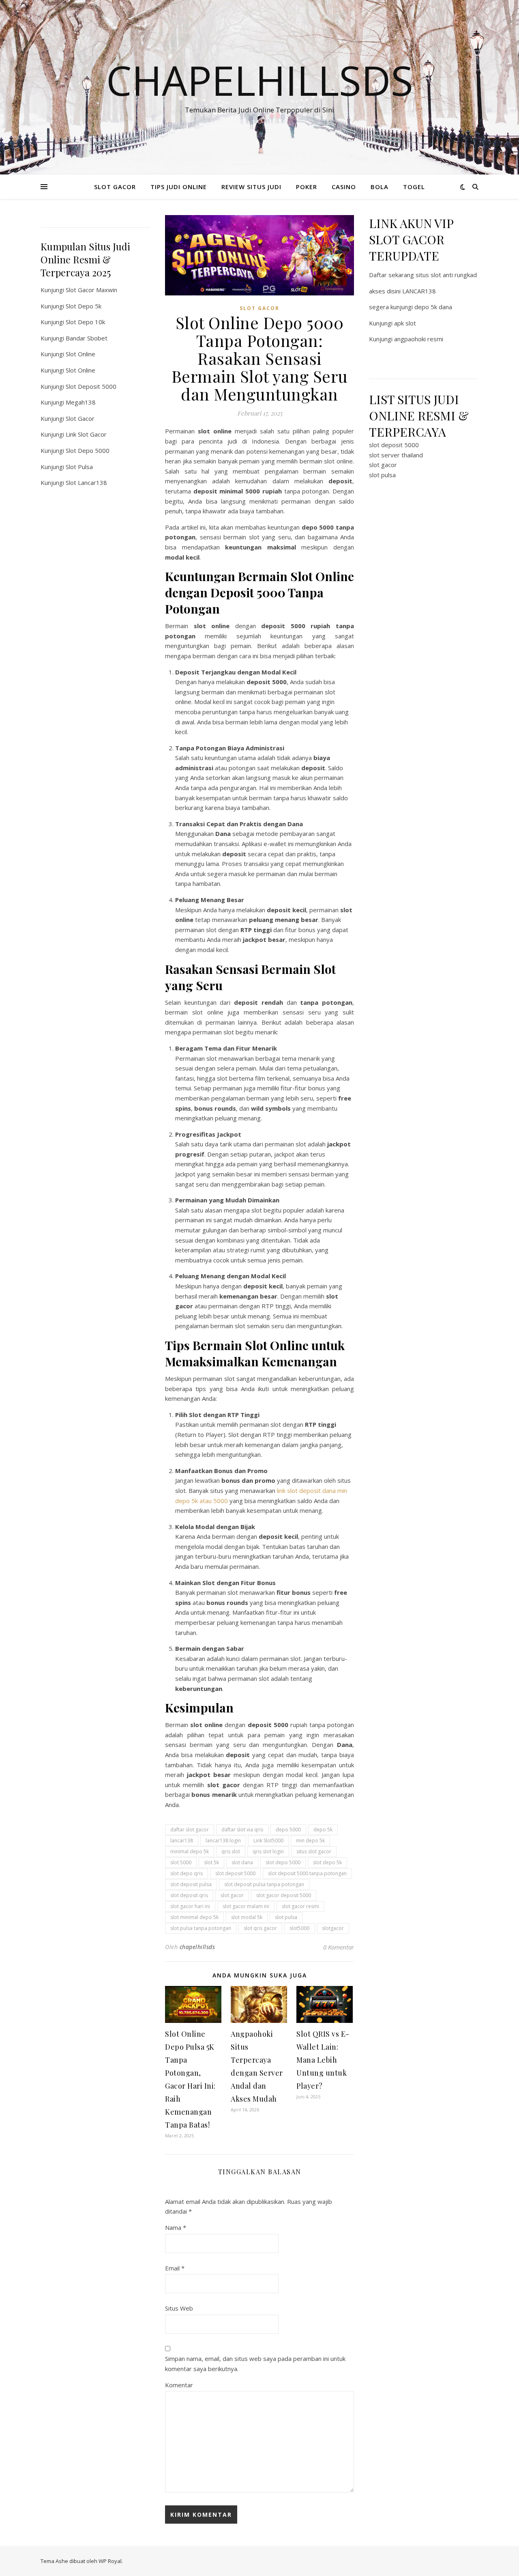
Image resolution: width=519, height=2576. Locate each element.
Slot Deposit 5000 (91, 386)
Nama (176, 2227)
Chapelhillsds (260, 80)
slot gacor (232, 1895)
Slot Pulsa (79, 467)
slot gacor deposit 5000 (284, 1895)
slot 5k (211, 1862)
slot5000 (299, 1928)
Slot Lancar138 (86, 482)
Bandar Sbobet (87, 338)
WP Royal (110, 2561)
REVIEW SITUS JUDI (251, 187)
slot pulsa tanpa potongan (201, 1928)
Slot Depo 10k (85, 322)
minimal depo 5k (190, 1851)
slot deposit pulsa (191, 1884)
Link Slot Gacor (86, 434)
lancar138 (182, 1840)
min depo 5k (310, 1840)
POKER (307, 187)
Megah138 (81, 402)
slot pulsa (286, 1917)
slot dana (242, 1862)
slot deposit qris (189, 1895)
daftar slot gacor (190, 1830)
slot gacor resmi (300, 1906)
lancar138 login (223, 1840)
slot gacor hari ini (190, 1906)
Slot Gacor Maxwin (91, 290)
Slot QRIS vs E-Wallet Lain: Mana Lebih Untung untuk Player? (323, 2060)
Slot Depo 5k (84, 306)
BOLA (380, 187)
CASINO (344, 187)
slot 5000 (181, 1862)
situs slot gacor (314, 1851)
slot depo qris (187, 1873)
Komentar (179, 2385)
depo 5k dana (433, 307)
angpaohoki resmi (419, 339)
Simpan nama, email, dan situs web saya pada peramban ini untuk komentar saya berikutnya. (255, 2364)
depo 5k (323, 1830)
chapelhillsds (197, 1947)
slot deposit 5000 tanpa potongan (307, 1873)
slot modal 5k (247, 1917)
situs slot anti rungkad (446, 275)
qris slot (231, 1851)
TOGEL (414, 187)
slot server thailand (396, 455)
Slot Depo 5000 (88, 450)
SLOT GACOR (115, 187)
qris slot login (268, 1851)
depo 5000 (288, 1830)
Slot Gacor (80, 418)
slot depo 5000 (283, 1862)
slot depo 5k (327, 1862)
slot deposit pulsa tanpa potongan (264, 1884)
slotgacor (333, 1928)
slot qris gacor (260, 1928)
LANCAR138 (419, 291)
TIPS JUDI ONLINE (179, 187)
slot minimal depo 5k (194, 1917)
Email (175, 2268)
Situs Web (179, 2308)
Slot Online (80, 354)
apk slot (405, 323)
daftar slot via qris (242, 1830)
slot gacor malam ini (246, 1906)
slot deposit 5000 (235, 1873)
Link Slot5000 (268, 1840)
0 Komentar (339, 1947)
